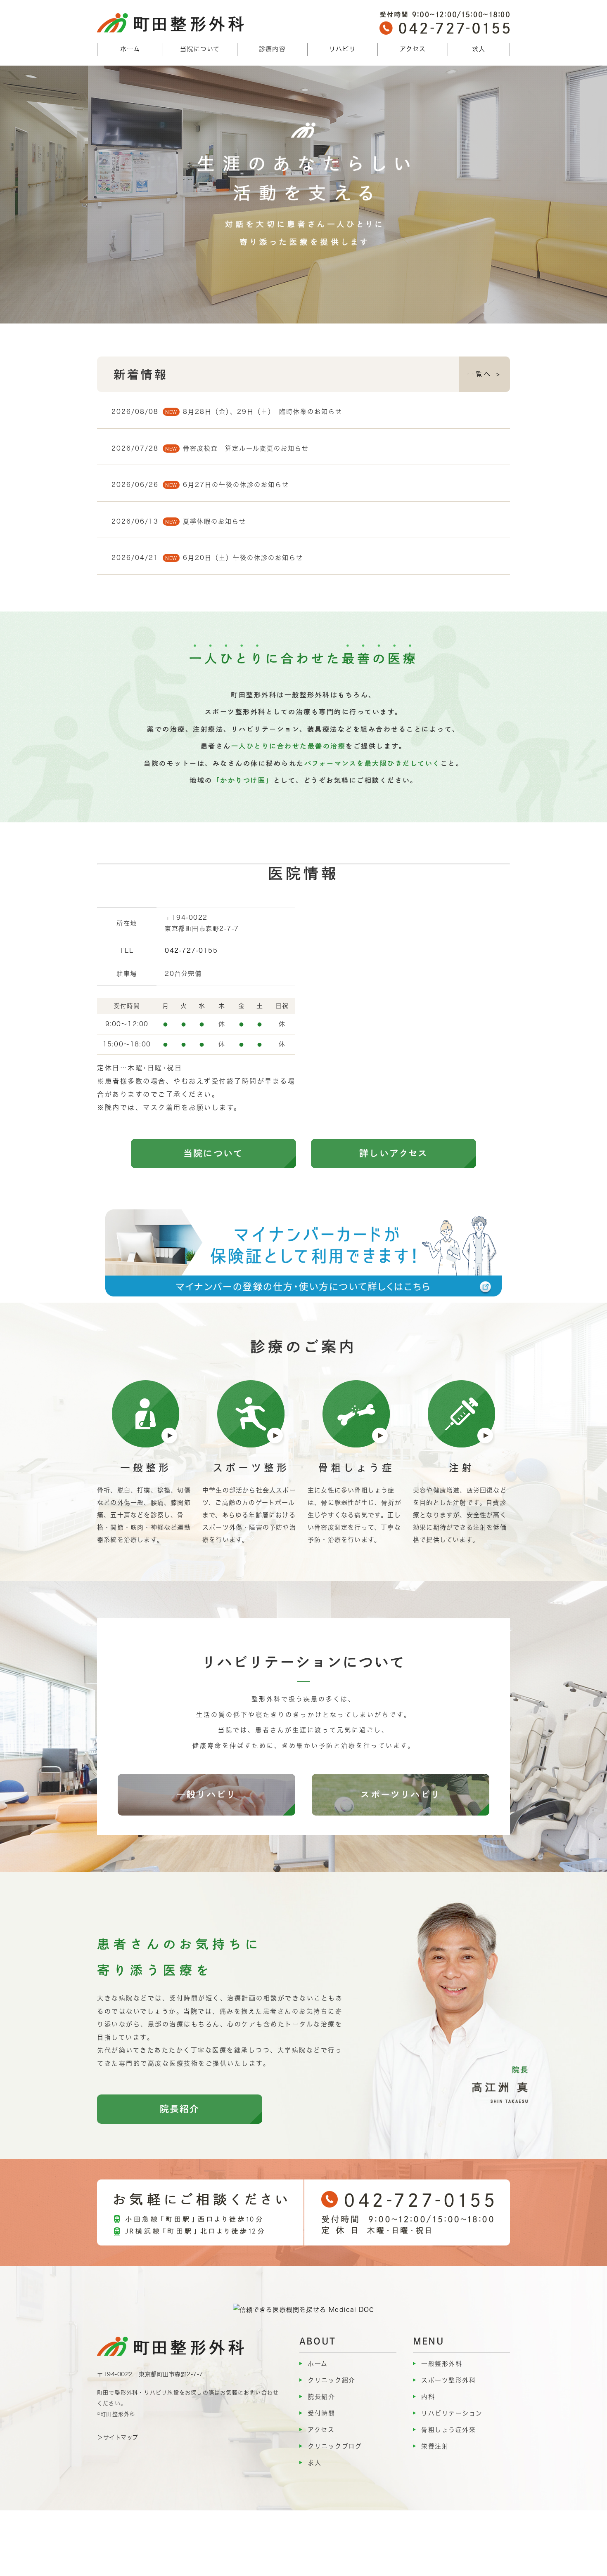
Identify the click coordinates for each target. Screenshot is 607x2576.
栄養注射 (435, 2446)
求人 (479, 49)
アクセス (413, 49)
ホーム (130, 49)
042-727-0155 (191, 950)
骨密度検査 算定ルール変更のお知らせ (246, 448)
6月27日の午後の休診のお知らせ (236, 485)
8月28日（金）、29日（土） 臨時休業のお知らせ (263, 412)
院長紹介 (180, 2109)
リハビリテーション (452, 2413)
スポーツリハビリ (401, 1794)
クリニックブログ (335, 2446)
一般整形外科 (442, 2364)
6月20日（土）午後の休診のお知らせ (243, 558)
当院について (213, 1153)
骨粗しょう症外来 (448, 2430)
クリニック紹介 (332, 2380)
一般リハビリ (206, 1794)
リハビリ (343, 49)
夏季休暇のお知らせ (215, 521)
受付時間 (321, 2413)
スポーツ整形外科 (448, 2380)
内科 (428, 2397)
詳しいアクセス (394, 1153)
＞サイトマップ (118, 2437)
